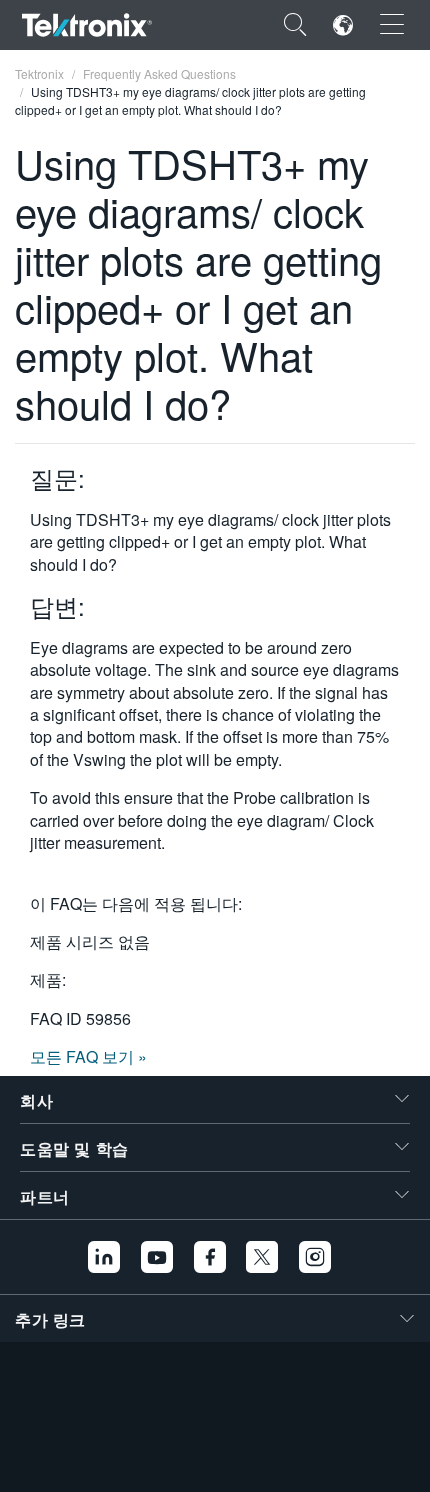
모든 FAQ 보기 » (88, 1056)
